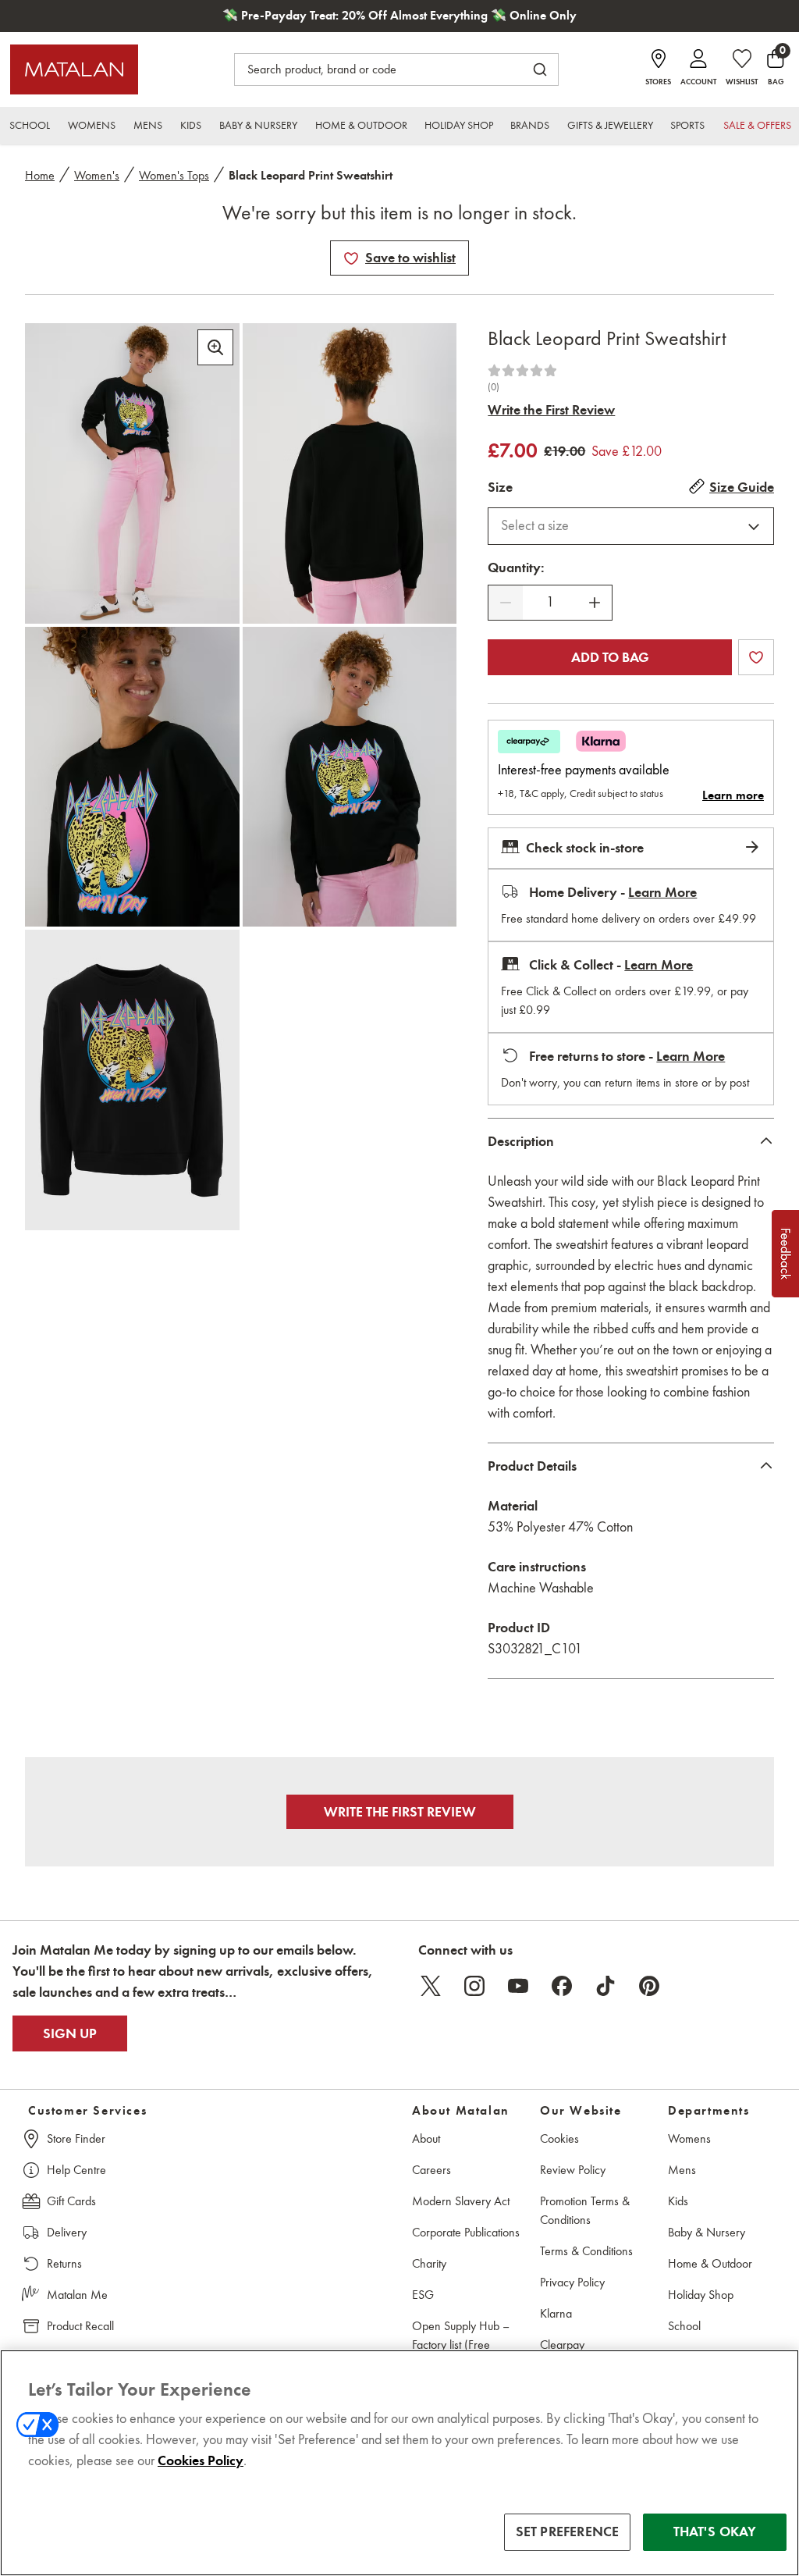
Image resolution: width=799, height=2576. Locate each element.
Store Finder (76, 2138)
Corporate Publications (466, 2232)
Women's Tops (174, 175)
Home (40, 175)
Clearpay (562, 2345)
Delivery (67, 2232)
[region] (399, 2463)
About (426, 2138)
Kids (678, 2201)
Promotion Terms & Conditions (585, 2210)
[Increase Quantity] (595, 603)
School (684, 2326)
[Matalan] (74, 69)
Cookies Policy (201, 2460)
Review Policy (573, 2170)
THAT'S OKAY (715, 2532)
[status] (550, 602)
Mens (682, 2170)
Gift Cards (71, 2201)
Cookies (559, 2138)
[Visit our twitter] (431, 1986)
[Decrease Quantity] (506, 603)
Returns (64, 2263)
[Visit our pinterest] (649, 1986)
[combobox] (631, 526)
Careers (431, 2170)
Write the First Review (551, 410)
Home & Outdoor (710, 2263)
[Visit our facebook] (562, 1986)
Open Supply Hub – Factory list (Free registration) (461, 2345)
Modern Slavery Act (461, 2201)
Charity (429, 2263)
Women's (97, 175)
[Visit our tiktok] (605, 1986)
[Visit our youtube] (518, 1986)
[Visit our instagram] (474, 1986)
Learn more (733, 795)
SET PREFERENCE (568, 2532)
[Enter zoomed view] (215, 347)
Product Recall (80, 2326)
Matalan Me (77, 2295)
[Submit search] (540, 69)
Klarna (556, 2313)
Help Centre (76, 2170)
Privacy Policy (572, 2282)
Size (500, 487)
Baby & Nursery (707, 2232)
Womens (689, 2138)
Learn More (662, 892)
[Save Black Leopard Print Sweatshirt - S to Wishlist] (351, 258)
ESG (423, 2295)
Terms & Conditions (586, 2251)
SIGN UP (70, 2033)
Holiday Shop (701, 2295)
